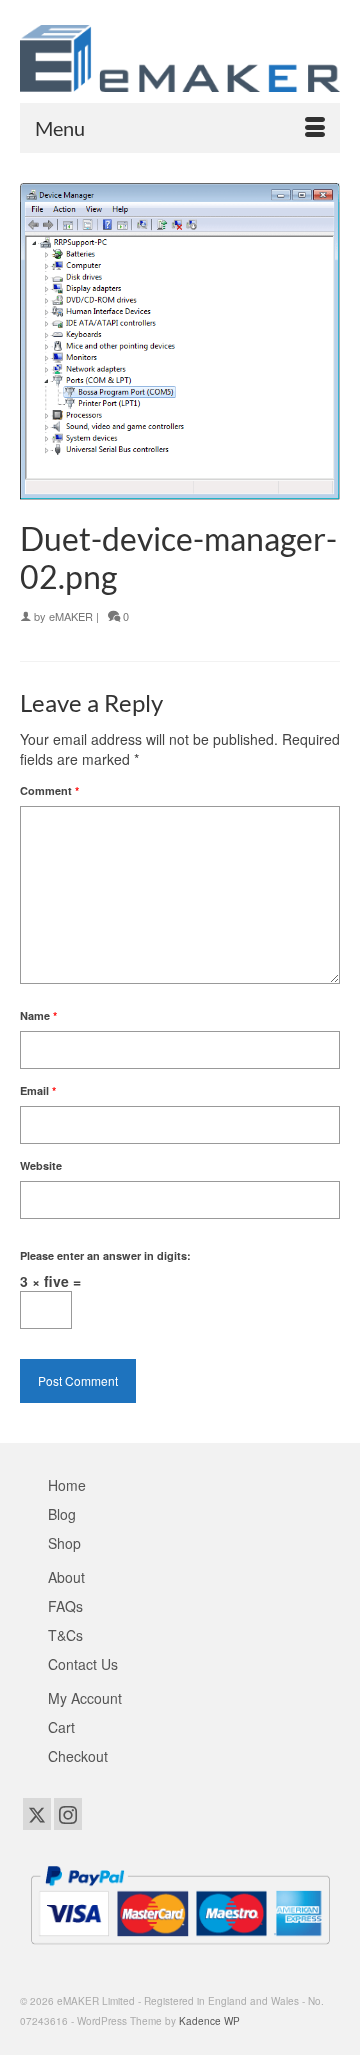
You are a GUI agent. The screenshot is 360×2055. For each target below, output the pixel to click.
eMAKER (71, 616)
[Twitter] (37, 1814)
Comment (49, 790)
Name (38, 1015)
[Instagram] (68, 1814)
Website (41, 1165)
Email (38, 1090)
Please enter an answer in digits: (105, 1255)
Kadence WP (209, 2021)
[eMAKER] (180, 58)
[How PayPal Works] (180, 1903)
